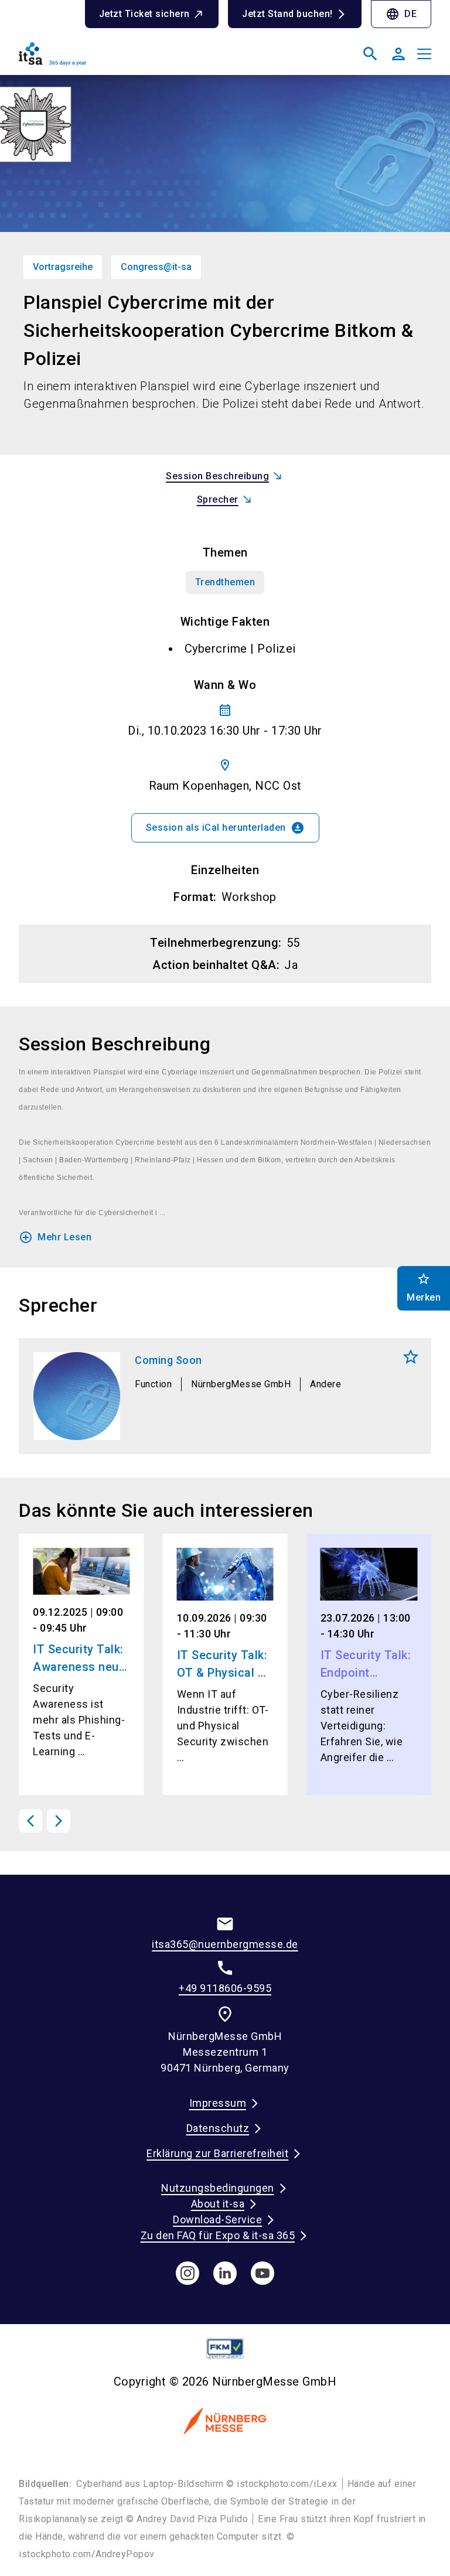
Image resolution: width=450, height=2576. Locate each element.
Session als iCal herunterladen (225, 828)
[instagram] (187, 2273)
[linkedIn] (225, 2273)
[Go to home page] (117, 59)
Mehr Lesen (55, 1237)
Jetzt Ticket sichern (144, 14)
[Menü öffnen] (424, 54)
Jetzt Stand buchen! (287, 14)
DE (401, 14)
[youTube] (262, 2273)
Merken (411, 1357)
